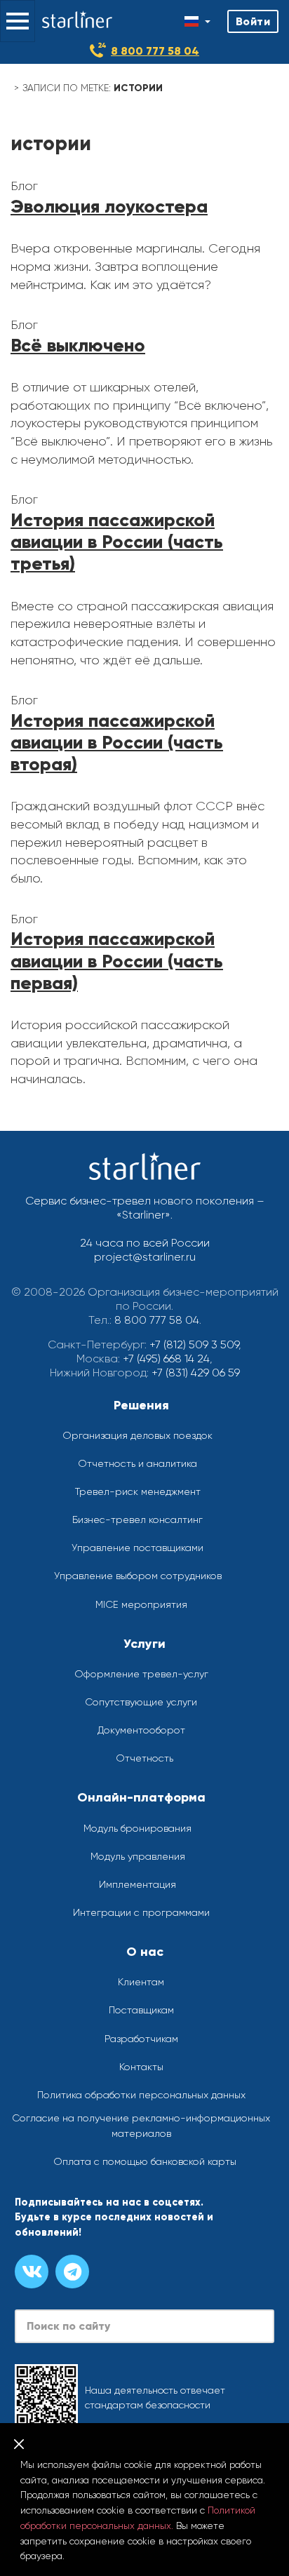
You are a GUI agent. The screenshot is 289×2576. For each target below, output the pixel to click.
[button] (18, 21)
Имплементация (137, 1884)
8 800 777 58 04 (155, 51)
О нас (145, 1952)
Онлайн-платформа (141, 1797)
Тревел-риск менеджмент (138, 1491)
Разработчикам (141, 2039)
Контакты (141, 2067)
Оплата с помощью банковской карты (145, 2161)
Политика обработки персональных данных (141, 2095)
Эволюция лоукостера (109, 206)
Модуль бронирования (137, 1828)
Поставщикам (141, 2010)
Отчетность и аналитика (137, 1463)
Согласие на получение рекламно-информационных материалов (141, 2126)
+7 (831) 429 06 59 (196, 1373)
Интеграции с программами (141, 1912)
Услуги (144, 1644)
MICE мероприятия (141, 1604)
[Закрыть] (19, 2444)
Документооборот (141, 1730)
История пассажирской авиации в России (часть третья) (117, 542)
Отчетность (144, 1758)
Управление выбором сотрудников (138, 1576)
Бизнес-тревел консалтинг (137, 1520)
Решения (141, 1405)
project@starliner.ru (145, 1257)
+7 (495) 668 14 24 (166, 1359)
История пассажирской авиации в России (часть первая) (117, 960)
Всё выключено (78, 345)
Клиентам (141, 1982)
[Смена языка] (197, 21)
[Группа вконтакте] (32, 2272)
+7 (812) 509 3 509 (194, 1344)
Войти (253, 21)
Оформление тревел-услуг (141, 1674)
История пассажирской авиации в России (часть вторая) (117, 742)
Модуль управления (138, 1856)
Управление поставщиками (137, 1548)
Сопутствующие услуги (141, 1702)
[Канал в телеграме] (72, 2272)
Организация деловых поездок (137, 1435)
